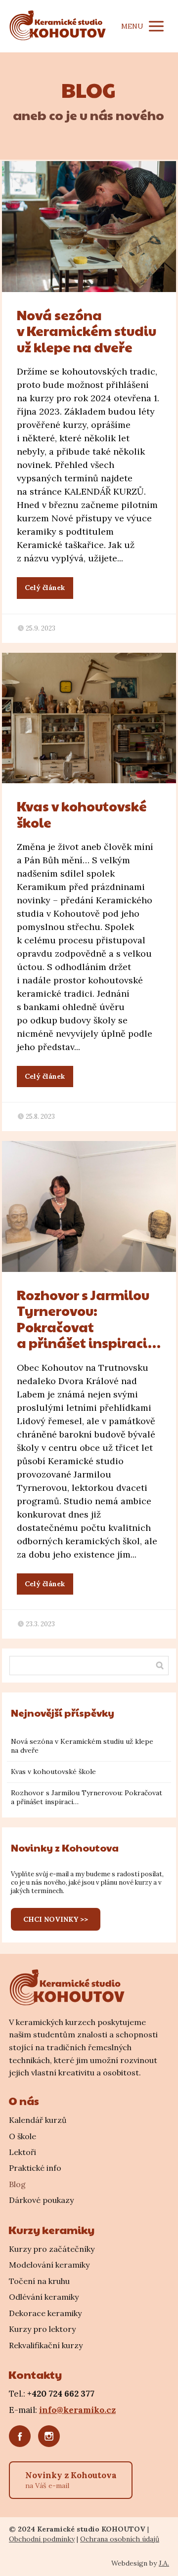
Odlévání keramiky (44, 2297)
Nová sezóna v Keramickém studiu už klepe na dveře (87, 331)
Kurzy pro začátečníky (52, 2249)
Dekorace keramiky (45, 2313)
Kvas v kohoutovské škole (82, 814)
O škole (22, 2136)
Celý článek (45, 588)
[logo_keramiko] (68, 1987)
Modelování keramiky (49, 2265)
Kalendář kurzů (38, 2120)
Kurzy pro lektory (42, 2329)
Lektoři (22, 2152)
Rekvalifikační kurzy (46, 2345)
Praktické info (35, 2168)
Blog (17, 2184)
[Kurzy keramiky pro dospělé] (59, 26)
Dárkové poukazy (41, 2200)
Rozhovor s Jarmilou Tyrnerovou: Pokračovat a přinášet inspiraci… (89, 1319)
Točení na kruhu (39, 2281)
